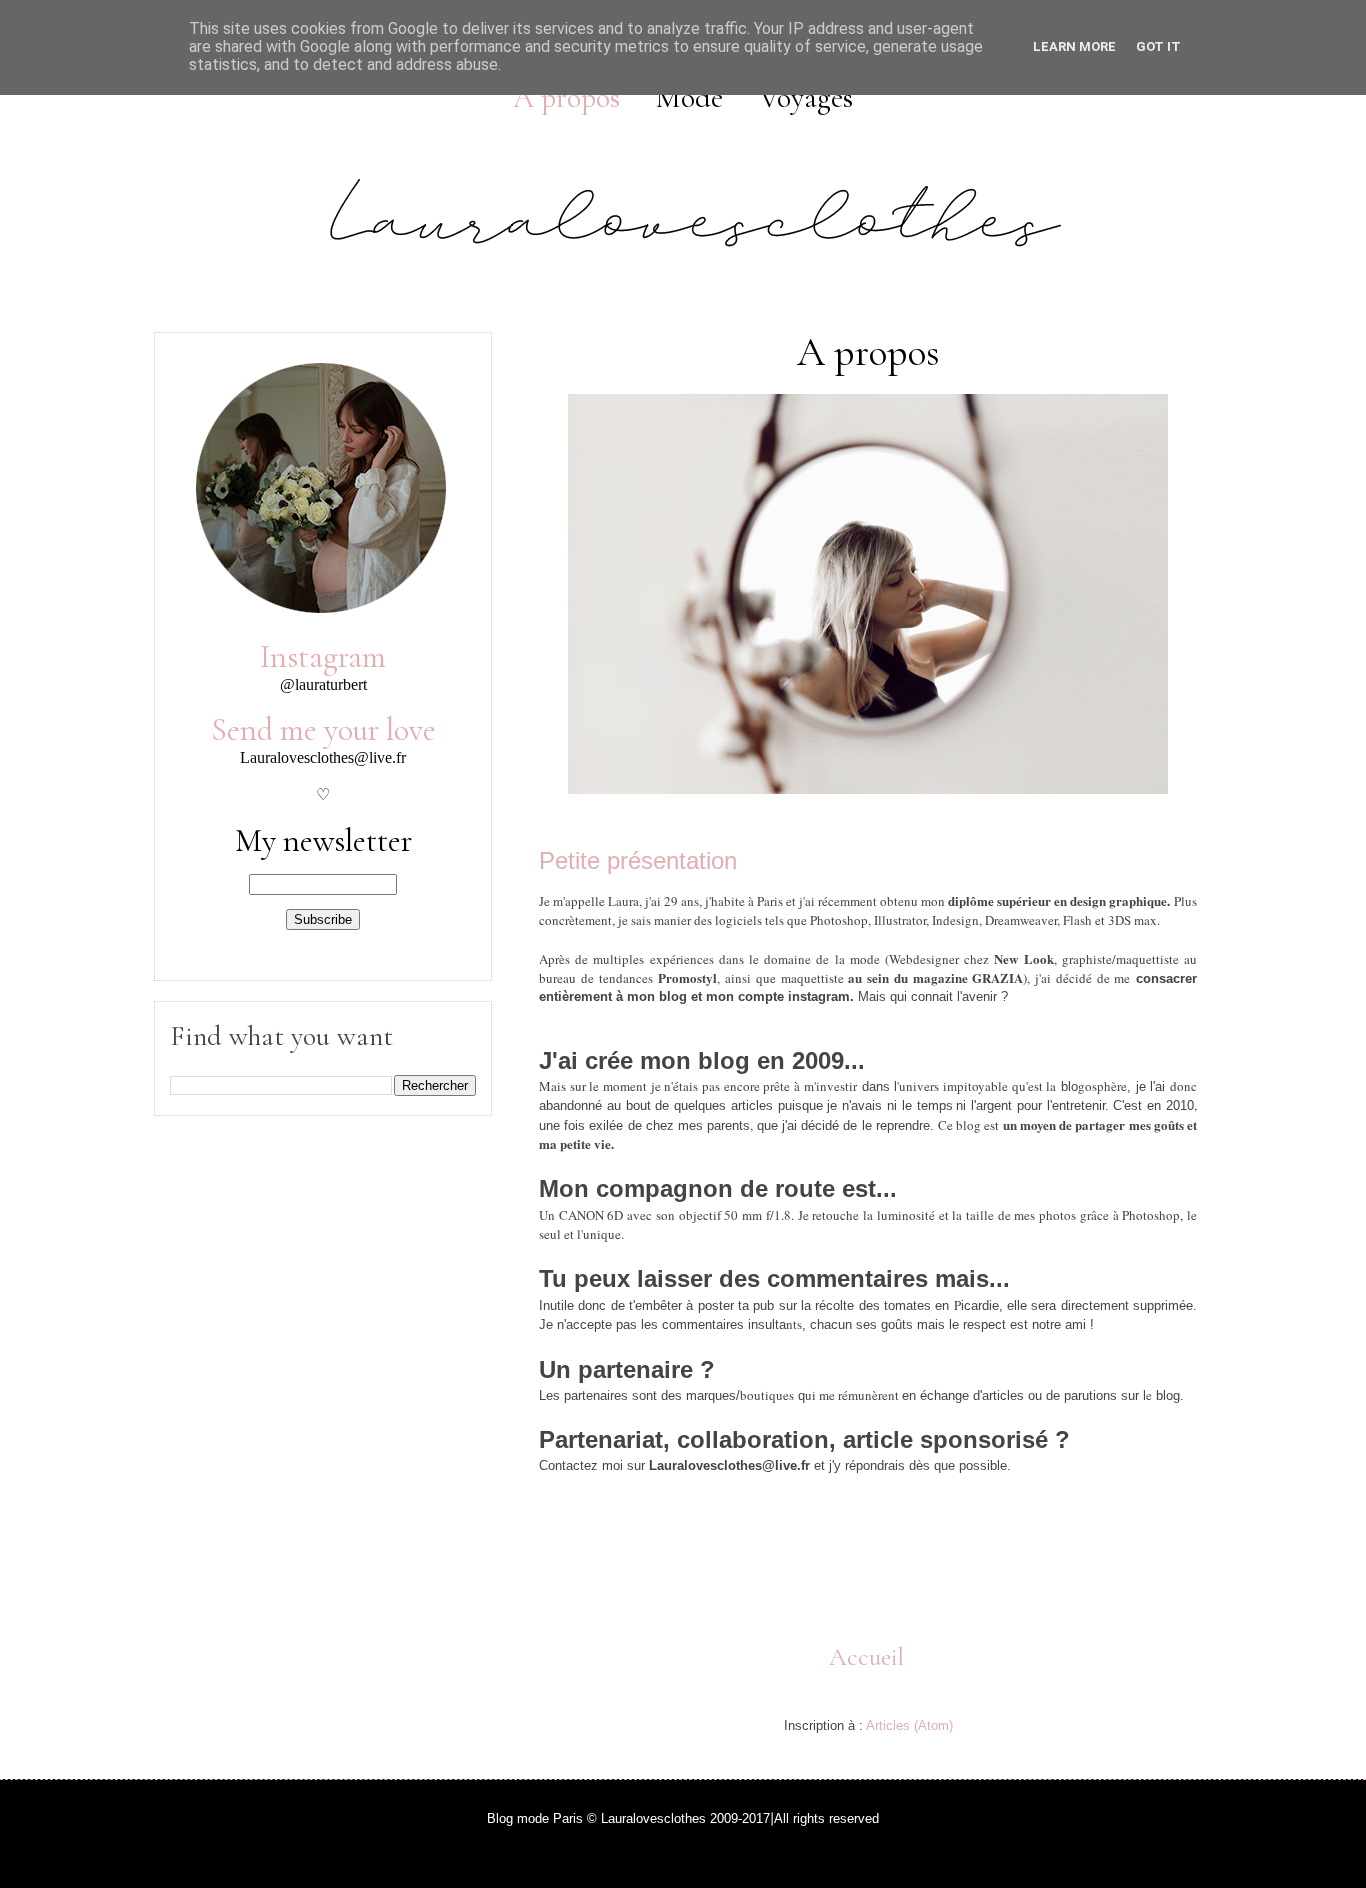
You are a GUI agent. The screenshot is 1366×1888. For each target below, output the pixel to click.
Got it (1158, 46)
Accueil (866, 1657)
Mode (689, 97)
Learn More (1074, 46)
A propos (566, 97)
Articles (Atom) (909, 1725)
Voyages (806, 97)
